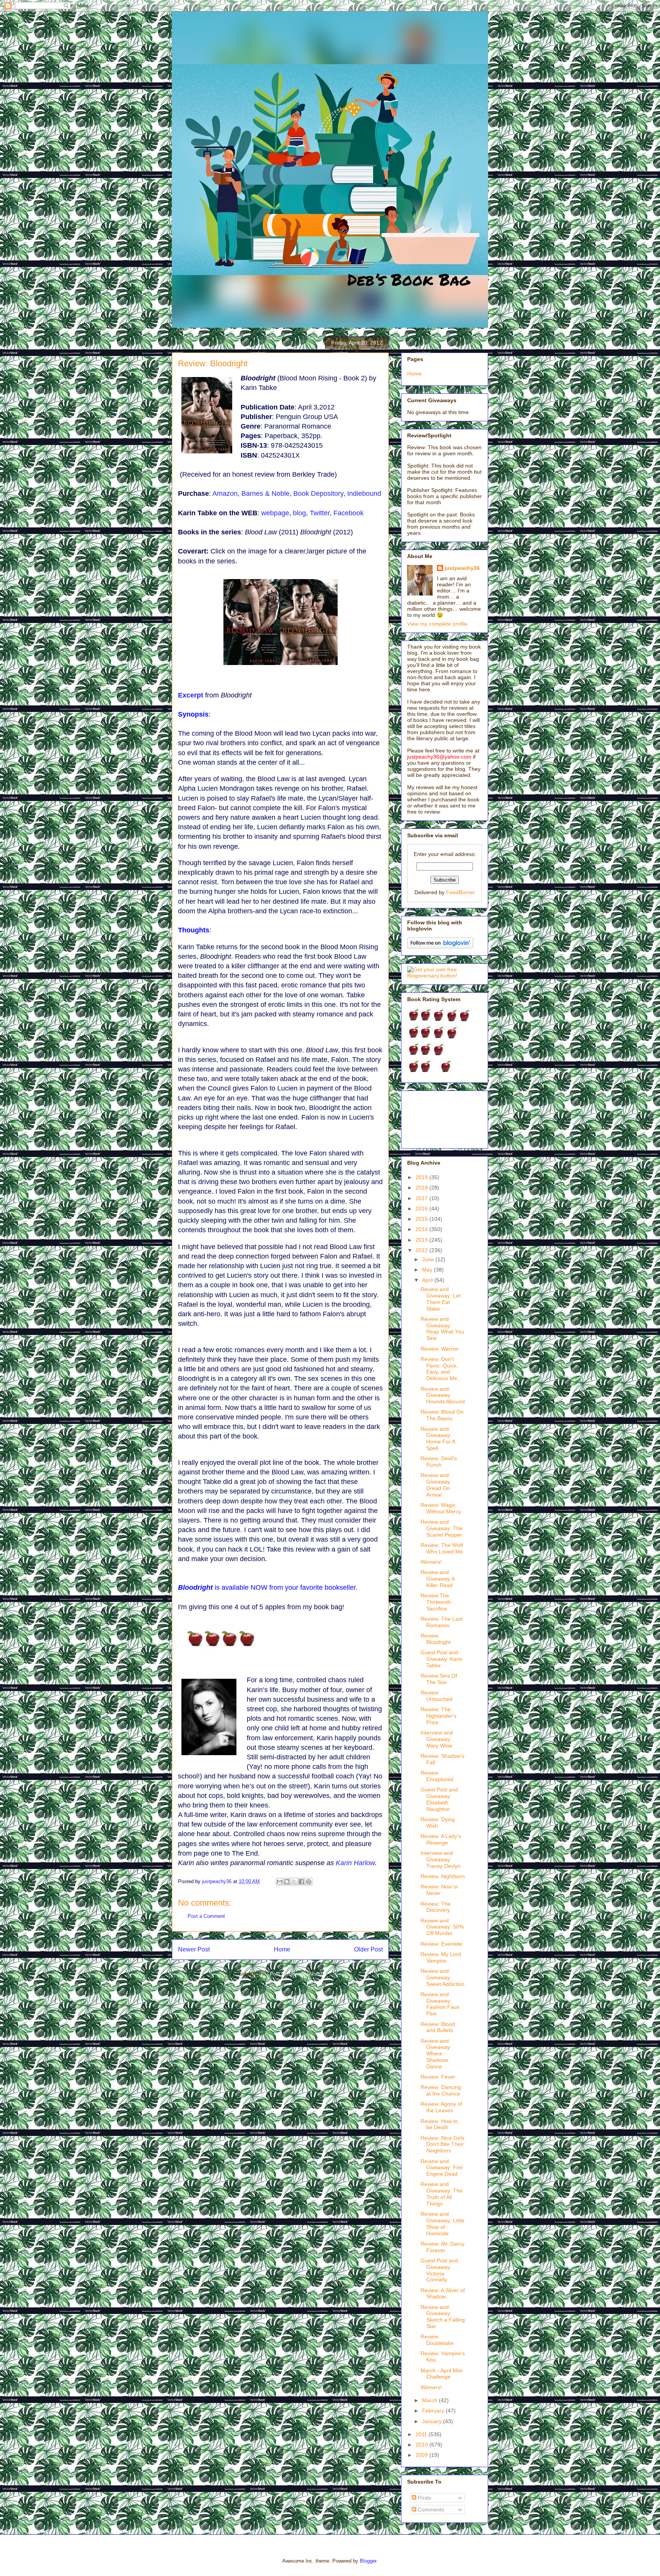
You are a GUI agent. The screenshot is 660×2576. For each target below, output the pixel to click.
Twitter (320, 513)
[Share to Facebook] (301, 1882)
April (428, 1280)
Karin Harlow (355, 1863)
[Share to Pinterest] (309, 1882)
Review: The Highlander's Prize (438, 1716)
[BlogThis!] (287, 1882)
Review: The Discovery (436, 1907)
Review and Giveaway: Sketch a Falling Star (443, 2317)
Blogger (368, 2561)
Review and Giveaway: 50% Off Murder (442, 1927)
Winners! (431, 1562)
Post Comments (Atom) (296, 1974)
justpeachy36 (462, 568)
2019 (422, 1177)
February (434, 2411)
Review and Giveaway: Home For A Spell (438, 1438)
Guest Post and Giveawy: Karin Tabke (442, 1659)
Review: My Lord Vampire (441, 1957)
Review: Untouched (437, 1696)
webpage (275, 513)
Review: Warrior (440, 1349)
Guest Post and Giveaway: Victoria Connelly (439, 2270)
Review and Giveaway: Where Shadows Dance (436, 2054)
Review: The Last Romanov (442, 1622)
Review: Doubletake (437, 2340)
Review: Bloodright (436, 1639)
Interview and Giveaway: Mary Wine (437, 1739)
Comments (430, 2510)
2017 (422, 1198)
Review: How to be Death (439, 2124)
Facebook (349, 513)
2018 (422, 1188)
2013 (422, 1240)
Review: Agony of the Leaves (441, 2107)
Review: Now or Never (439, 1890)
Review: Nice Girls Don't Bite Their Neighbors (442, 2144)
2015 (422, 1219)
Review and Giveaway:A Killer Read (438, 1579)
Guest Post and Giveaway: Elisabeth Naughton (439, 1799)
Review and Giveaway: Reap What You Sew (442, 1328)
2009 (422, 2455)
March (430, 2400)
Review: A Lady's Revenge (441, 1839)
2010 (422, 2445)
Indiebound (364, 494)
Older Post (368, 1949)
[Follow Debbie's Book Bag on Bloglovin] (440, 947)
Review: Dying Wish (438, 1823)
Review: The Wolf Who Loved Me (442, 1548)
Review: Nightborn (443, 1876)
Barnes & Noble (265, 494)
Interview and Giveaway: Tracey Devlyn (441, 1859)
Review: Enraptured (437, 1776)
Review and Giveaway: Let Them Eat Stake (441, 1299)
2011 (422, 2434)
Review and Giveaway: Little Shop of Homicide (442, 2223)
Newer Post (194, 1949)
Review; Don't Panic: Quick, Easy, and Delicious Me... (441, 1369)
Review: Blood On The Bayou (442, 1415)
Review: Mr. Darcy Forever (442, 2247)
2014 (422, 1229)
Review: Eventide (441, 1944)
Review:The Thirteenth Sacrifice (436, 1602)
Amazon (225, 494)
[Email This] (280, 1882)
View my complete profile (437, 624)
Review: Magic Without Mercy (441, 1508)
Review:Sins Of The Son (439, 1679)
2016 (422, 1209)
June (429, 1259)
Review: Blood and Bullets (438, 2027)
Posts (424, 2498)
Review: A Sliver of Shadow (443, 2294)
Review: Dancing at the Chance (441, 2090)
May (428, 1270)
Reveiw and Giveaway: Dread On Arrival (436, 1485)
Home (282, 1949)
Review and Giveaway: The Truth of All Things (442, 2194)
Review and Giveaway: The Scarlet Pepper (442, 1528)
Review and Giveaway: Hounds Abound (443, 1395)
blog (299, 513)
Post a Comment (206, 1916)
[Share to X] (294, 1882)
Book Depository (318, 494)
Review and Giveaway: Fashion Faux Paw (440, 2004)
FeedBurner (461, 892)
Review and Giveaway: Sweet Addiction (442, 1977)
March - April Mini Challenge (442, 2374)
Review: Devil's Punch (439, 1462)
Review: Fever (438, 2077)
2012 (422, 1250)
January (433, 2421)
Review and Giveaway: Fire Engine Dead (442, 2168)
